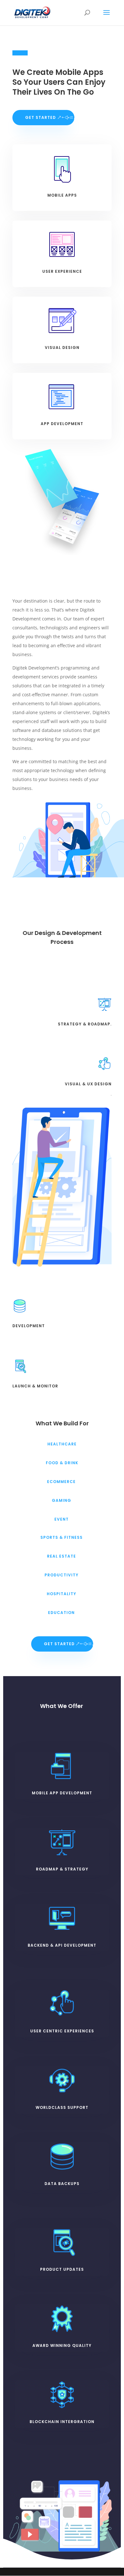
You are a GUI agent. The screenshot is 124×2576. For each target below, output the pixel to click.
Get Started (41, 117)
